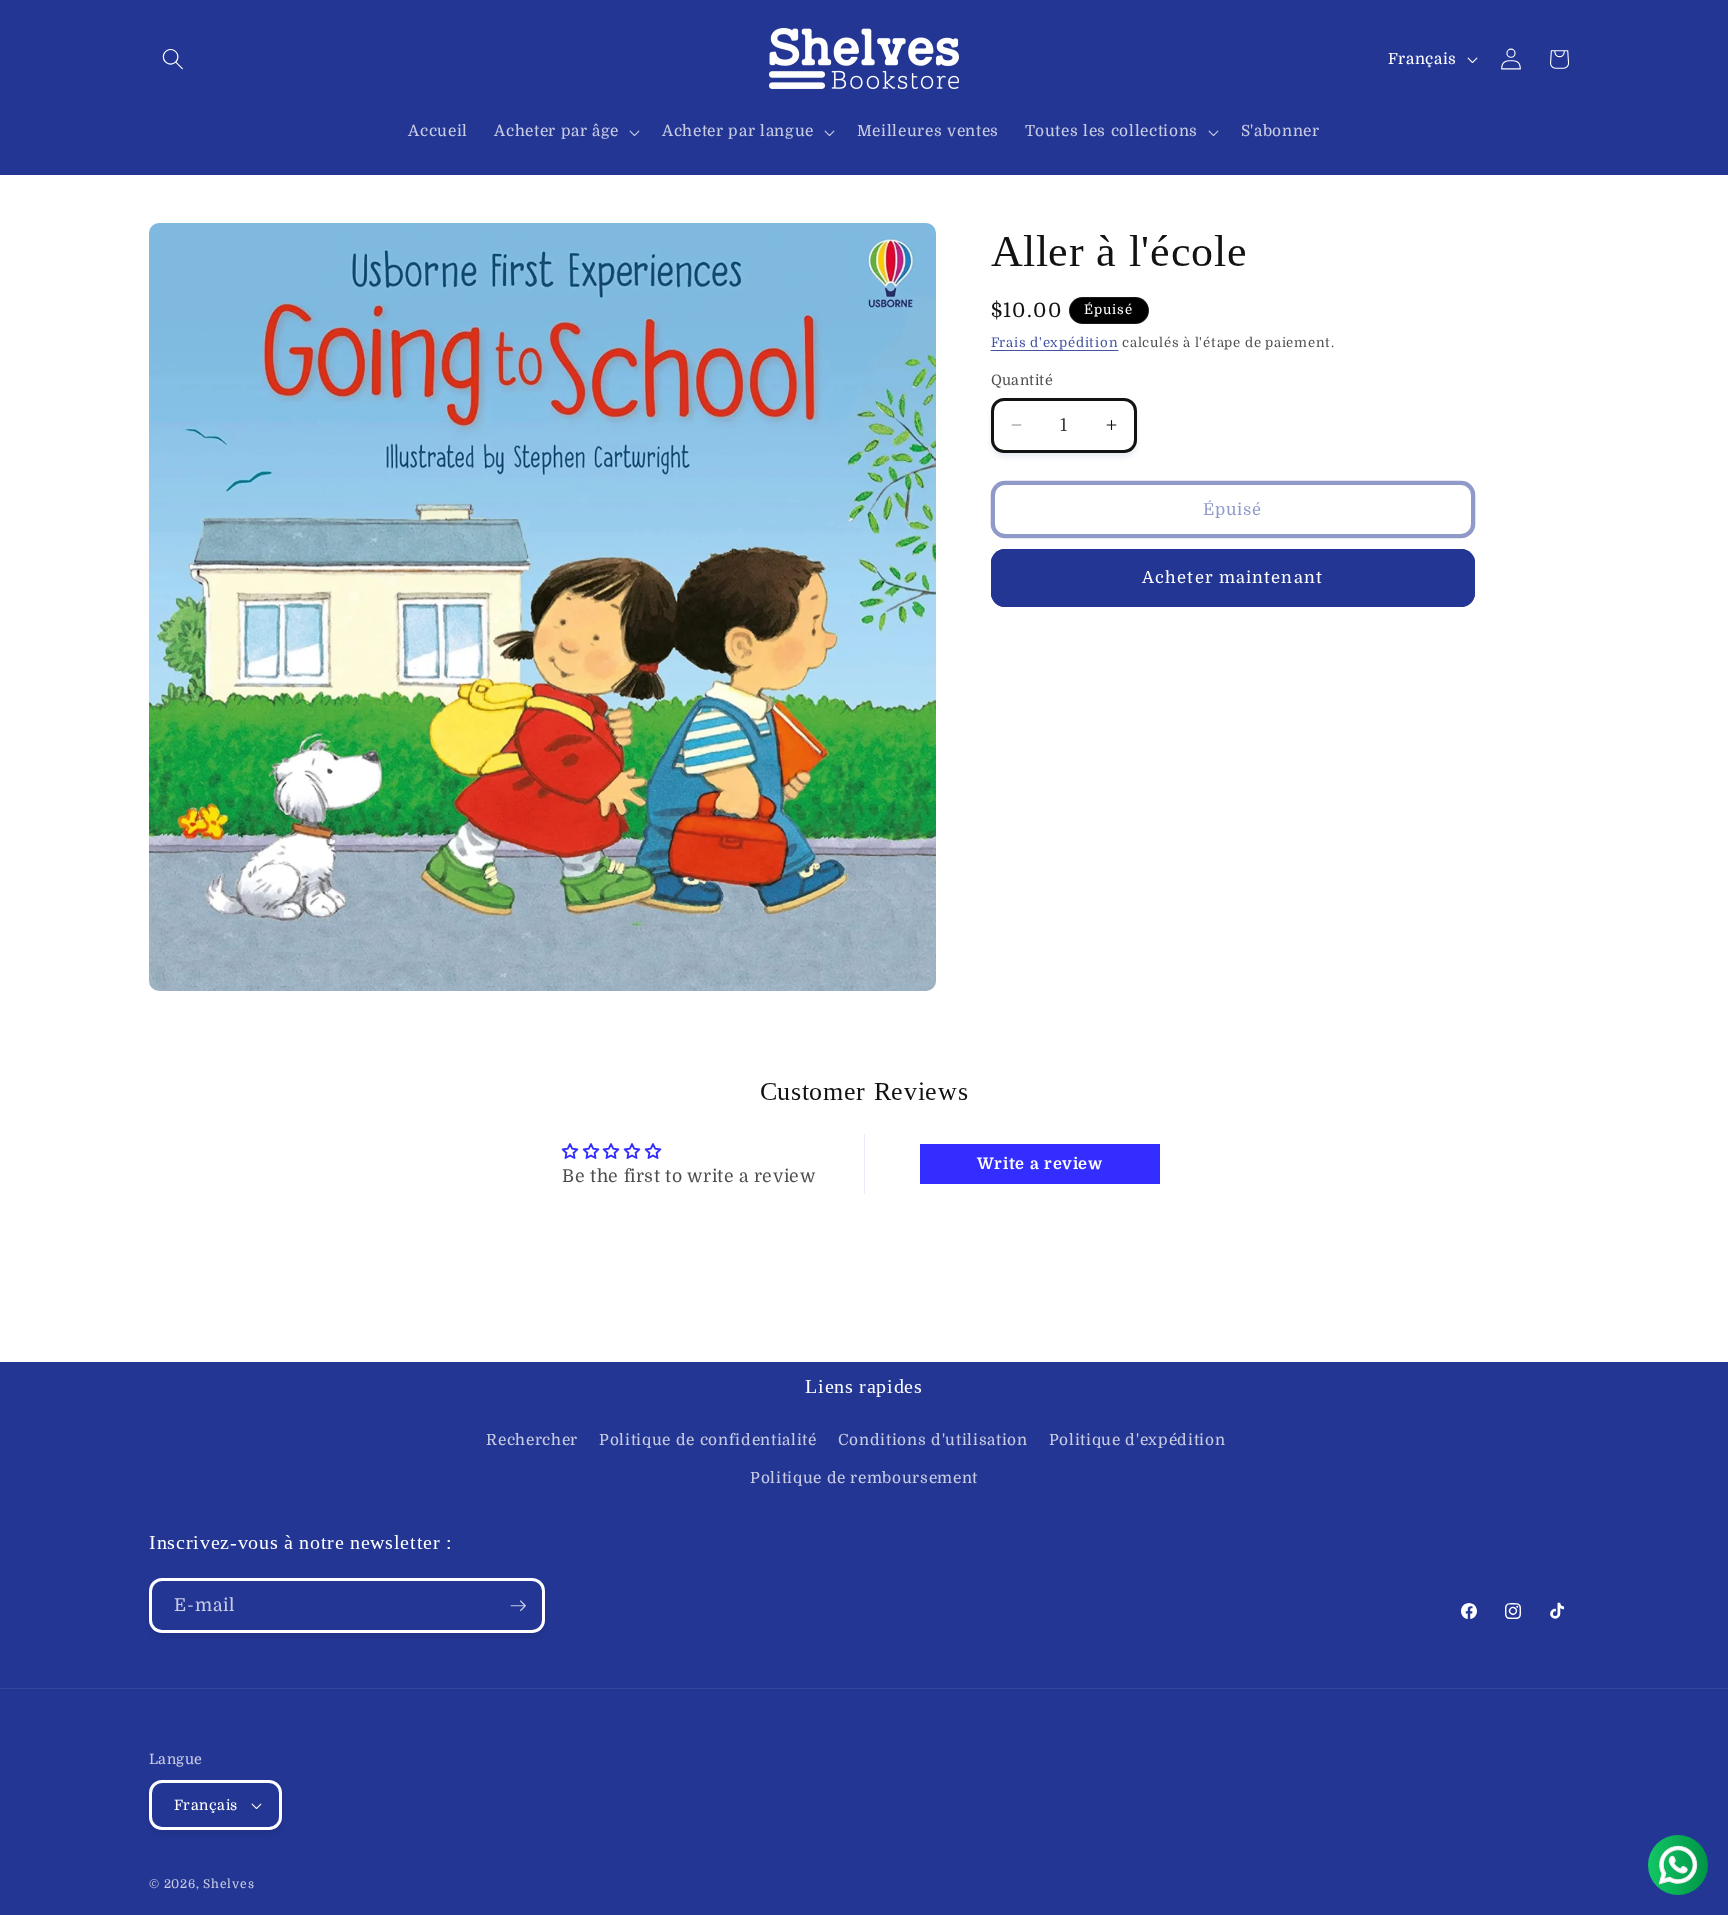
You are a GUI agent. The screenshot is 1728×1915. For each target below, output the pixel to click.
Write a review (1040, 1164)
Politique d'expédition (1137, 1440)
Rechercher (532, 1440)
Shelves (228, 1884)
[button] (173, 59)
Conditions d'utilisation (933, 1440)
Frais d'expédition (1055, 342)
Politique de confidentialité (707, 1440)
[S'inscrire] (518, 1606)
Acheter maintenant (1232, 577)
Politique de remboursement (864, 1478)
